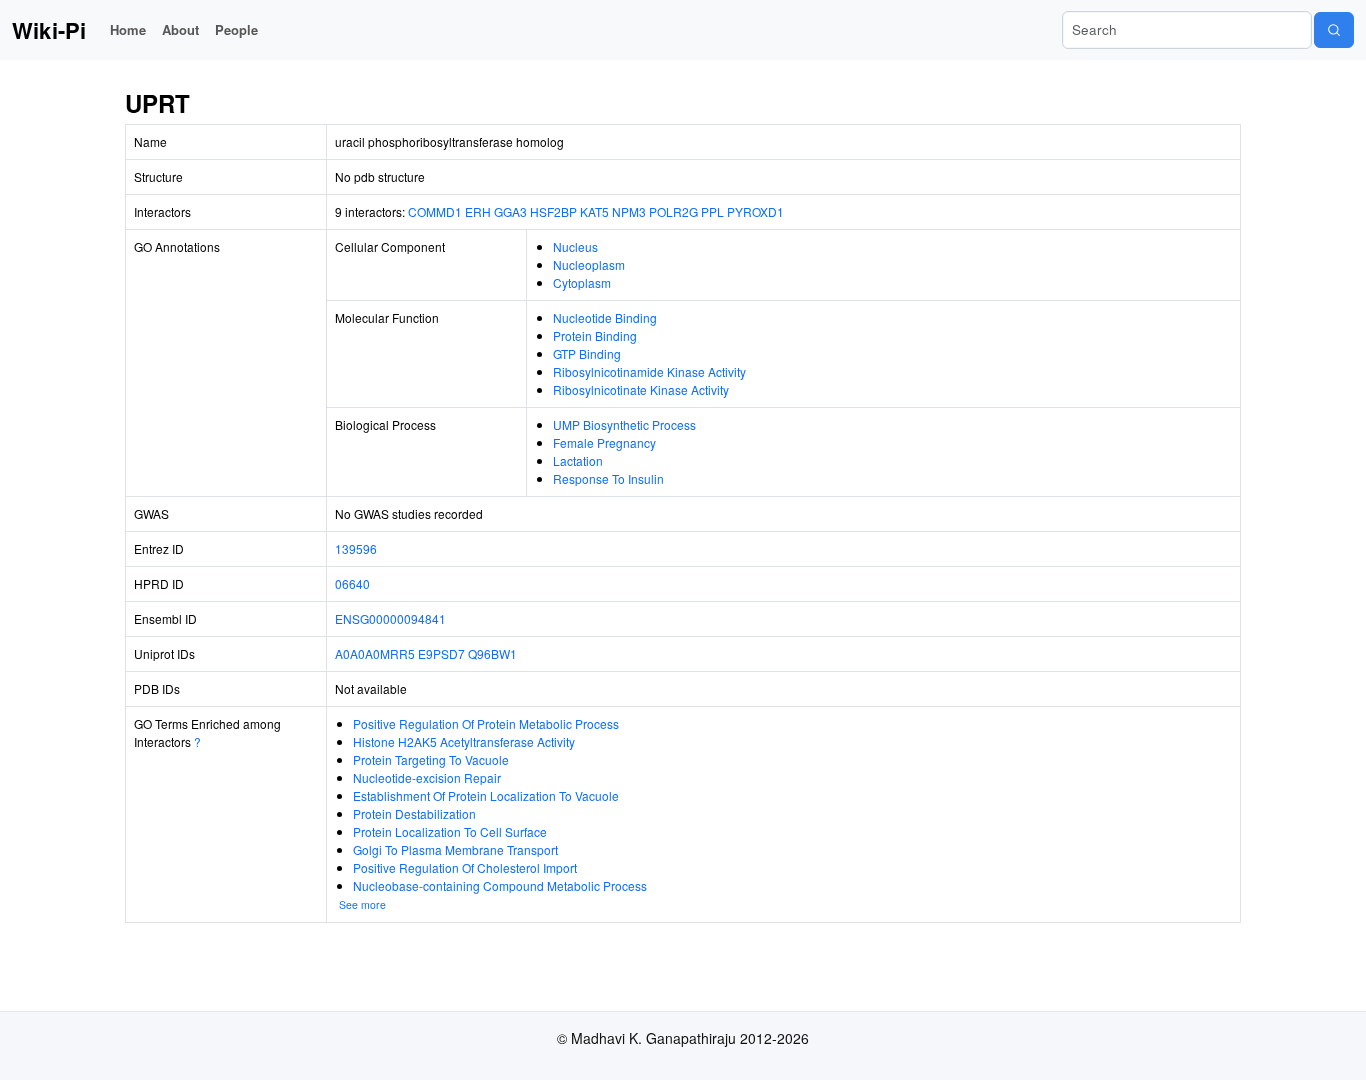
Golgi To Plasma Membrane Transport (455, 849)
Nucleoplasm (589, 264)
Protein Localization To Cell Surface (450, 831)
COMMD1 (435, 211)
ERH (478, 211)
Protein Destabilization (414, 813)
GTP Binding (587, 353)
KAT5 (594, 211)
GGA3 (510, 211)
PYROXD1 (755, 211)
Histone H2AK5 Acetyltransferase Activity (464, 741)
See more (362, 904)
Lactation (578, 460)
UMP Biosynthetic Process (624, 424)
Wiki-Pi (49, 30)
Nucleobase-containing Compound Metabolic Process (500, 885)
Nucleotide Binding (605, 317)
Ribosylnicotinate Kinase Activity (641, 389)
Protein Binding (595, 335)
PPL (712, 211)
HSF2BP (553, 211)
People (236, 29)
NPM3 (629, 211)
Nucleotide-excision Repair (427, 777)
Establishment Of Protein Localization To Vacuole (486, 795)
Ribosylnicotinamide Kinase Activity (649, 371)
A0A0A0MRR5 (375, 653)
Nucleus (575, 246)
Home (128, 29)
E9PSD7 (441, 653)
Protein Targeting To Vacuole (431, 759)
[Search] (1334, 30)
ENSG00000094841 (390, 618)
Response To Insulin (608, 478)
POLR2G (673, 211)
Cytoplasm (582, 282)
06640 (352, 583)
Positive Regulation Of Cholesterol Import (465, 867)
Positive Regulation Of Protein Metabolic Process (486, 723)
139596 (356, 548)
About (180, 29)
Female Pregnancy (604, 442)
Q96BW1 (492, 653)
